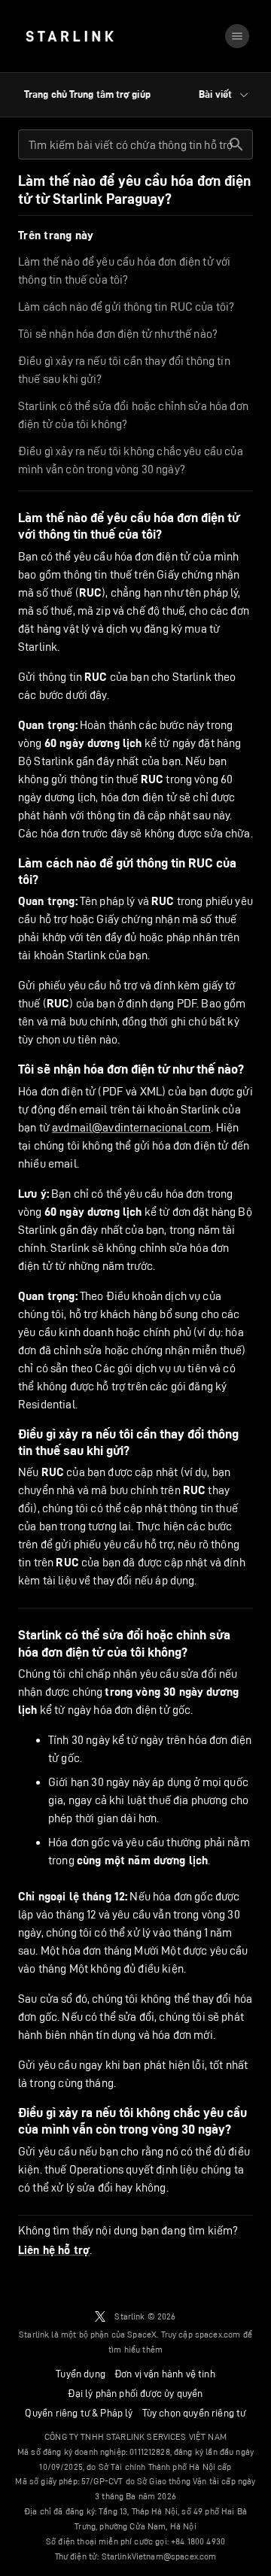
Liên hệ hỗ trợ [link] (54, 2250)
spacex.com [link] (218, 2334)
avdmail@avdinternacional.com (131, 1127)
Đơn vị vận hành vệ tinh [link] (165, 2374)
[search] (236, 144)
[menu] (237, 36)
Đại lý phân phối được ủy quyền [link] (135, 2393)
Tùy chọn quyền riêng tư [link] (194, 2413)
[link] (70, 36)
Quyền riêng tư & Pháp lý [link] (79, 2413)
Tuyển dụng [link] (81, 2374)
